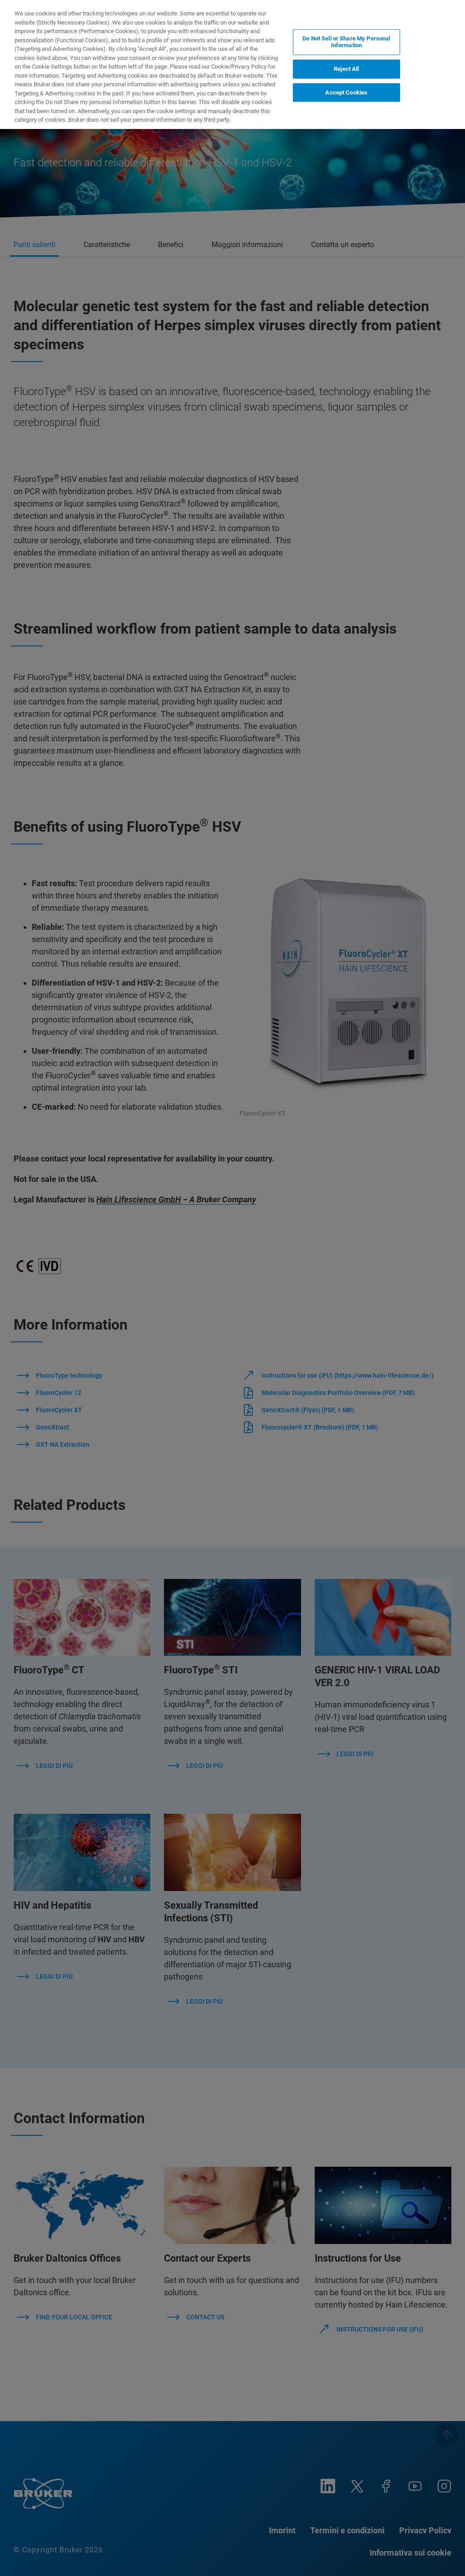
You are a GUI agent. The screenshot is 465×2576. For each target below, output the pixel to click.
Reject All (346, 69)
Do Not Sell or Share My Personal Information (346, 42)
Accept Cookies (346, 92)
